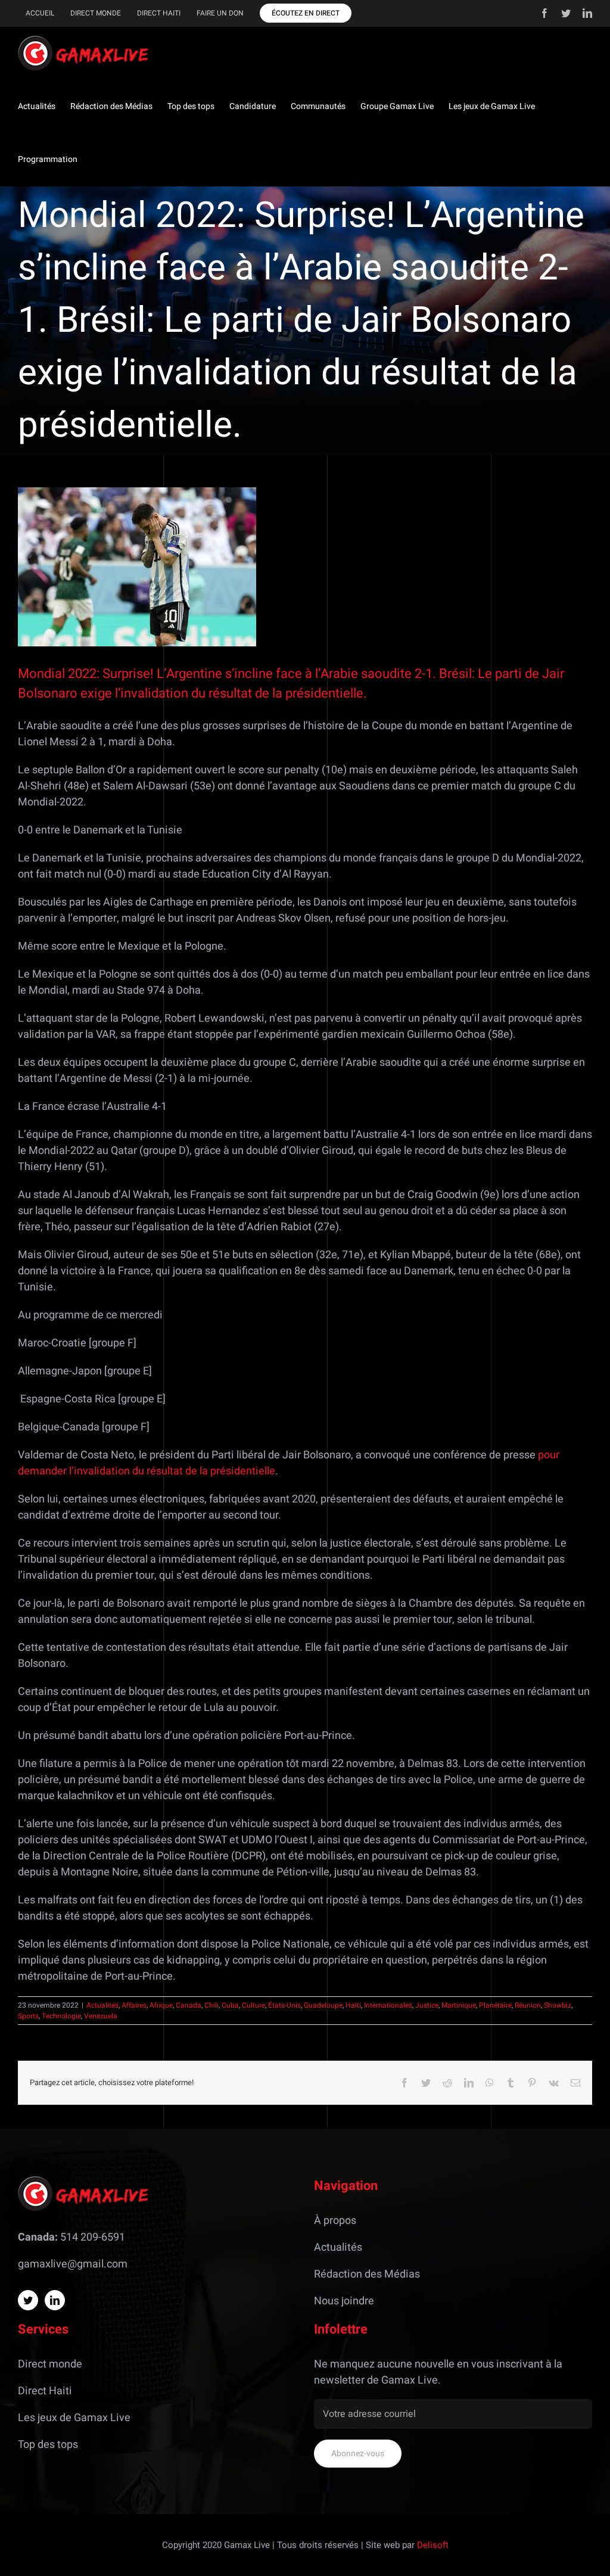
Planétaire (495, 2005)
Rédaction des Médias (367, 2274)
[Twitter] (28, 2300)
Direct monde (50, 2364)
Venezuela (101, 2016)
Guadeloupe (323, 2005)
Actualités (102, 2005)
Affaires (134, 2005)
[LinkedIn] (55, 2300)
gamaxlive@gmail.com (73, 2264)
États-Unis (284, 2005)
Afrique (161, 2005)
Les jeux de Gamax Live (74, 2418)
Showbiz (558, 2005)
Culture (253, 2005)
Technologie (61, 2016)
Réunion (528, 2005)
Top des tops (48, 2445)
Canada (189, 2005)
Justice (427, 2005)
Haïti (353, 2005)
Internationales (388, 2005)
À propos (335, 2221)
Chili (211, 2005)
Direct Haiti (45, 2391)
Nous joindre (344, 2301)
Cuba (230, 2005)
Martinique (459, 2005)
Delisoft (433, 2545)
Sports (28, 2016)
